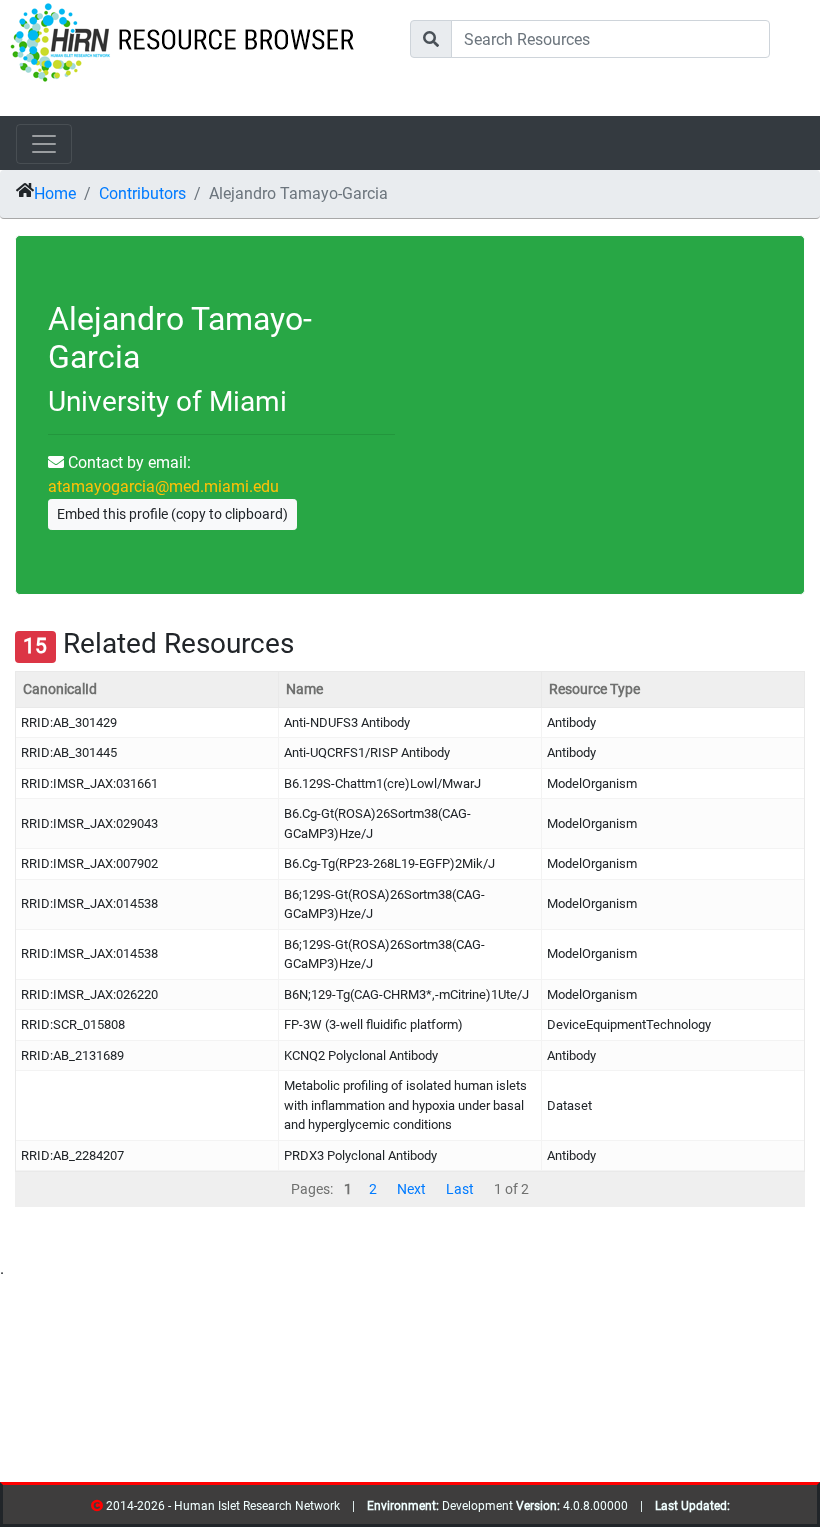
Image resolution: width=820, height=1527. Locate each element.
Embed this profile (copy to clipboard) (172, 514)
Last (460, 1189)
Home (55, 193)
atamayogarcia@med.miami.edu (163, 486)
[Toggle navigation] (44, 144)
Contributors (142, 193)
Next (411, 1189)
